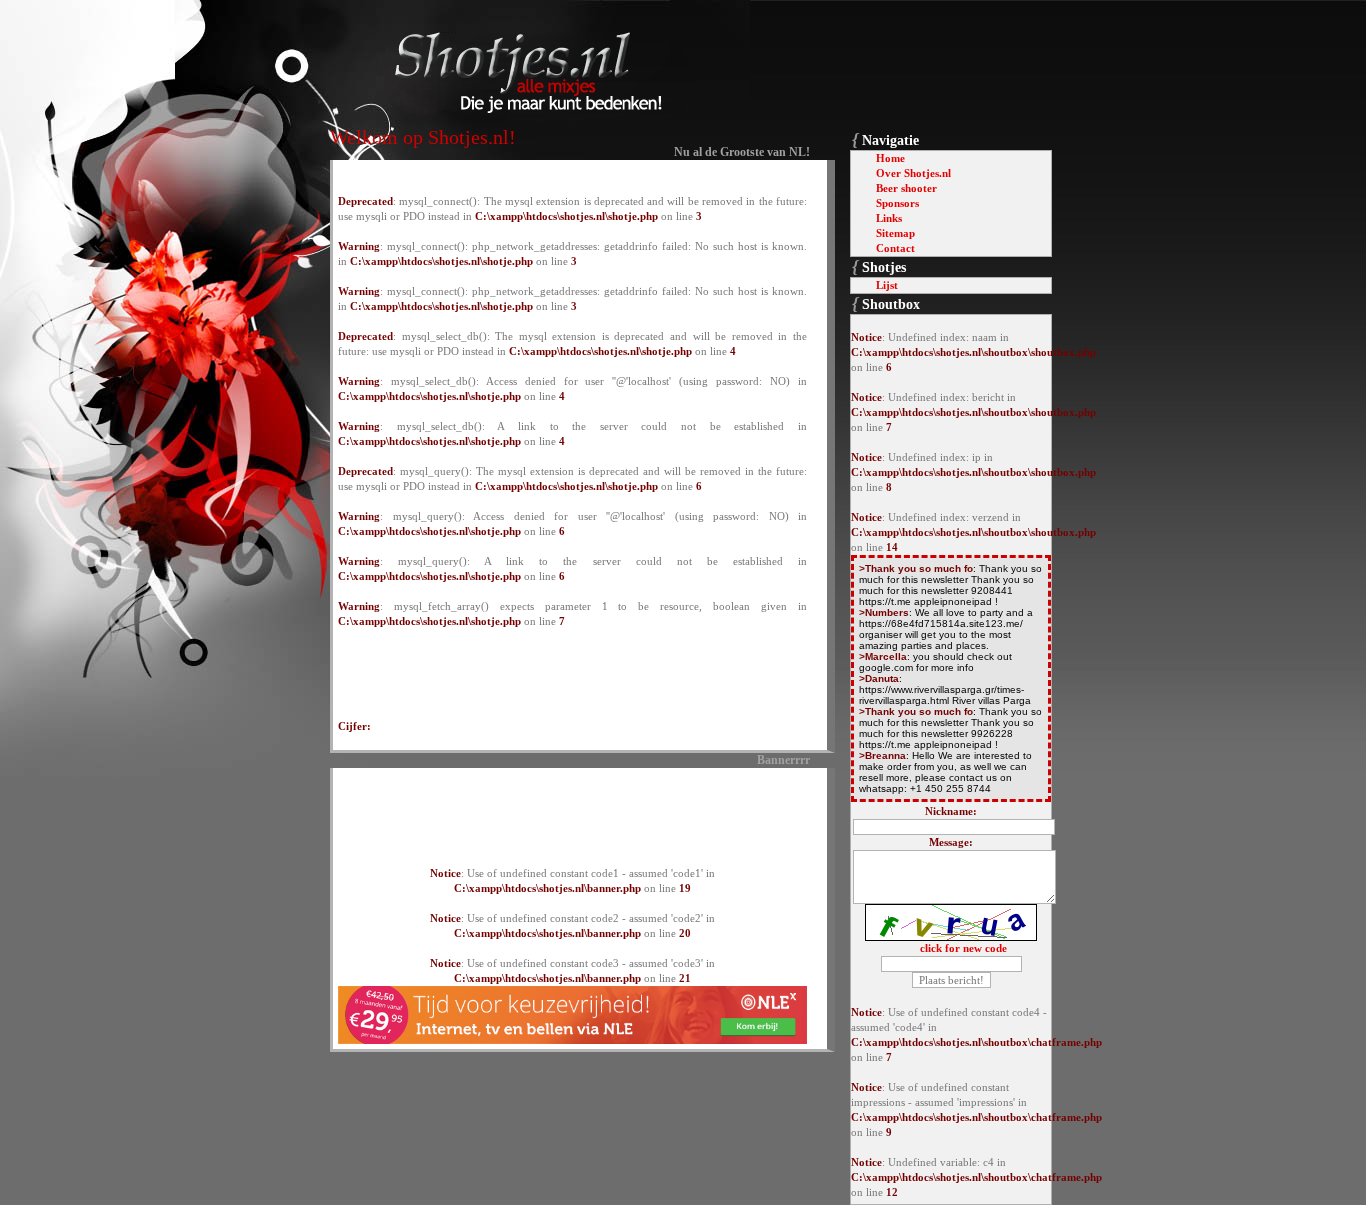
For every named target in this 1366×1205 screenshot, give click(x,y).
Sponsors (897, 203)
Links (889, 218)
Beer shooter (906, 188)
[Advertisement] (573, 806)
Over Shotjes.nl (913, 173)
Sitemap (895, 233)
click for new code (963, 948)
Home (890, 158)
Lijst (887, 285)
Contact (895, 248)
